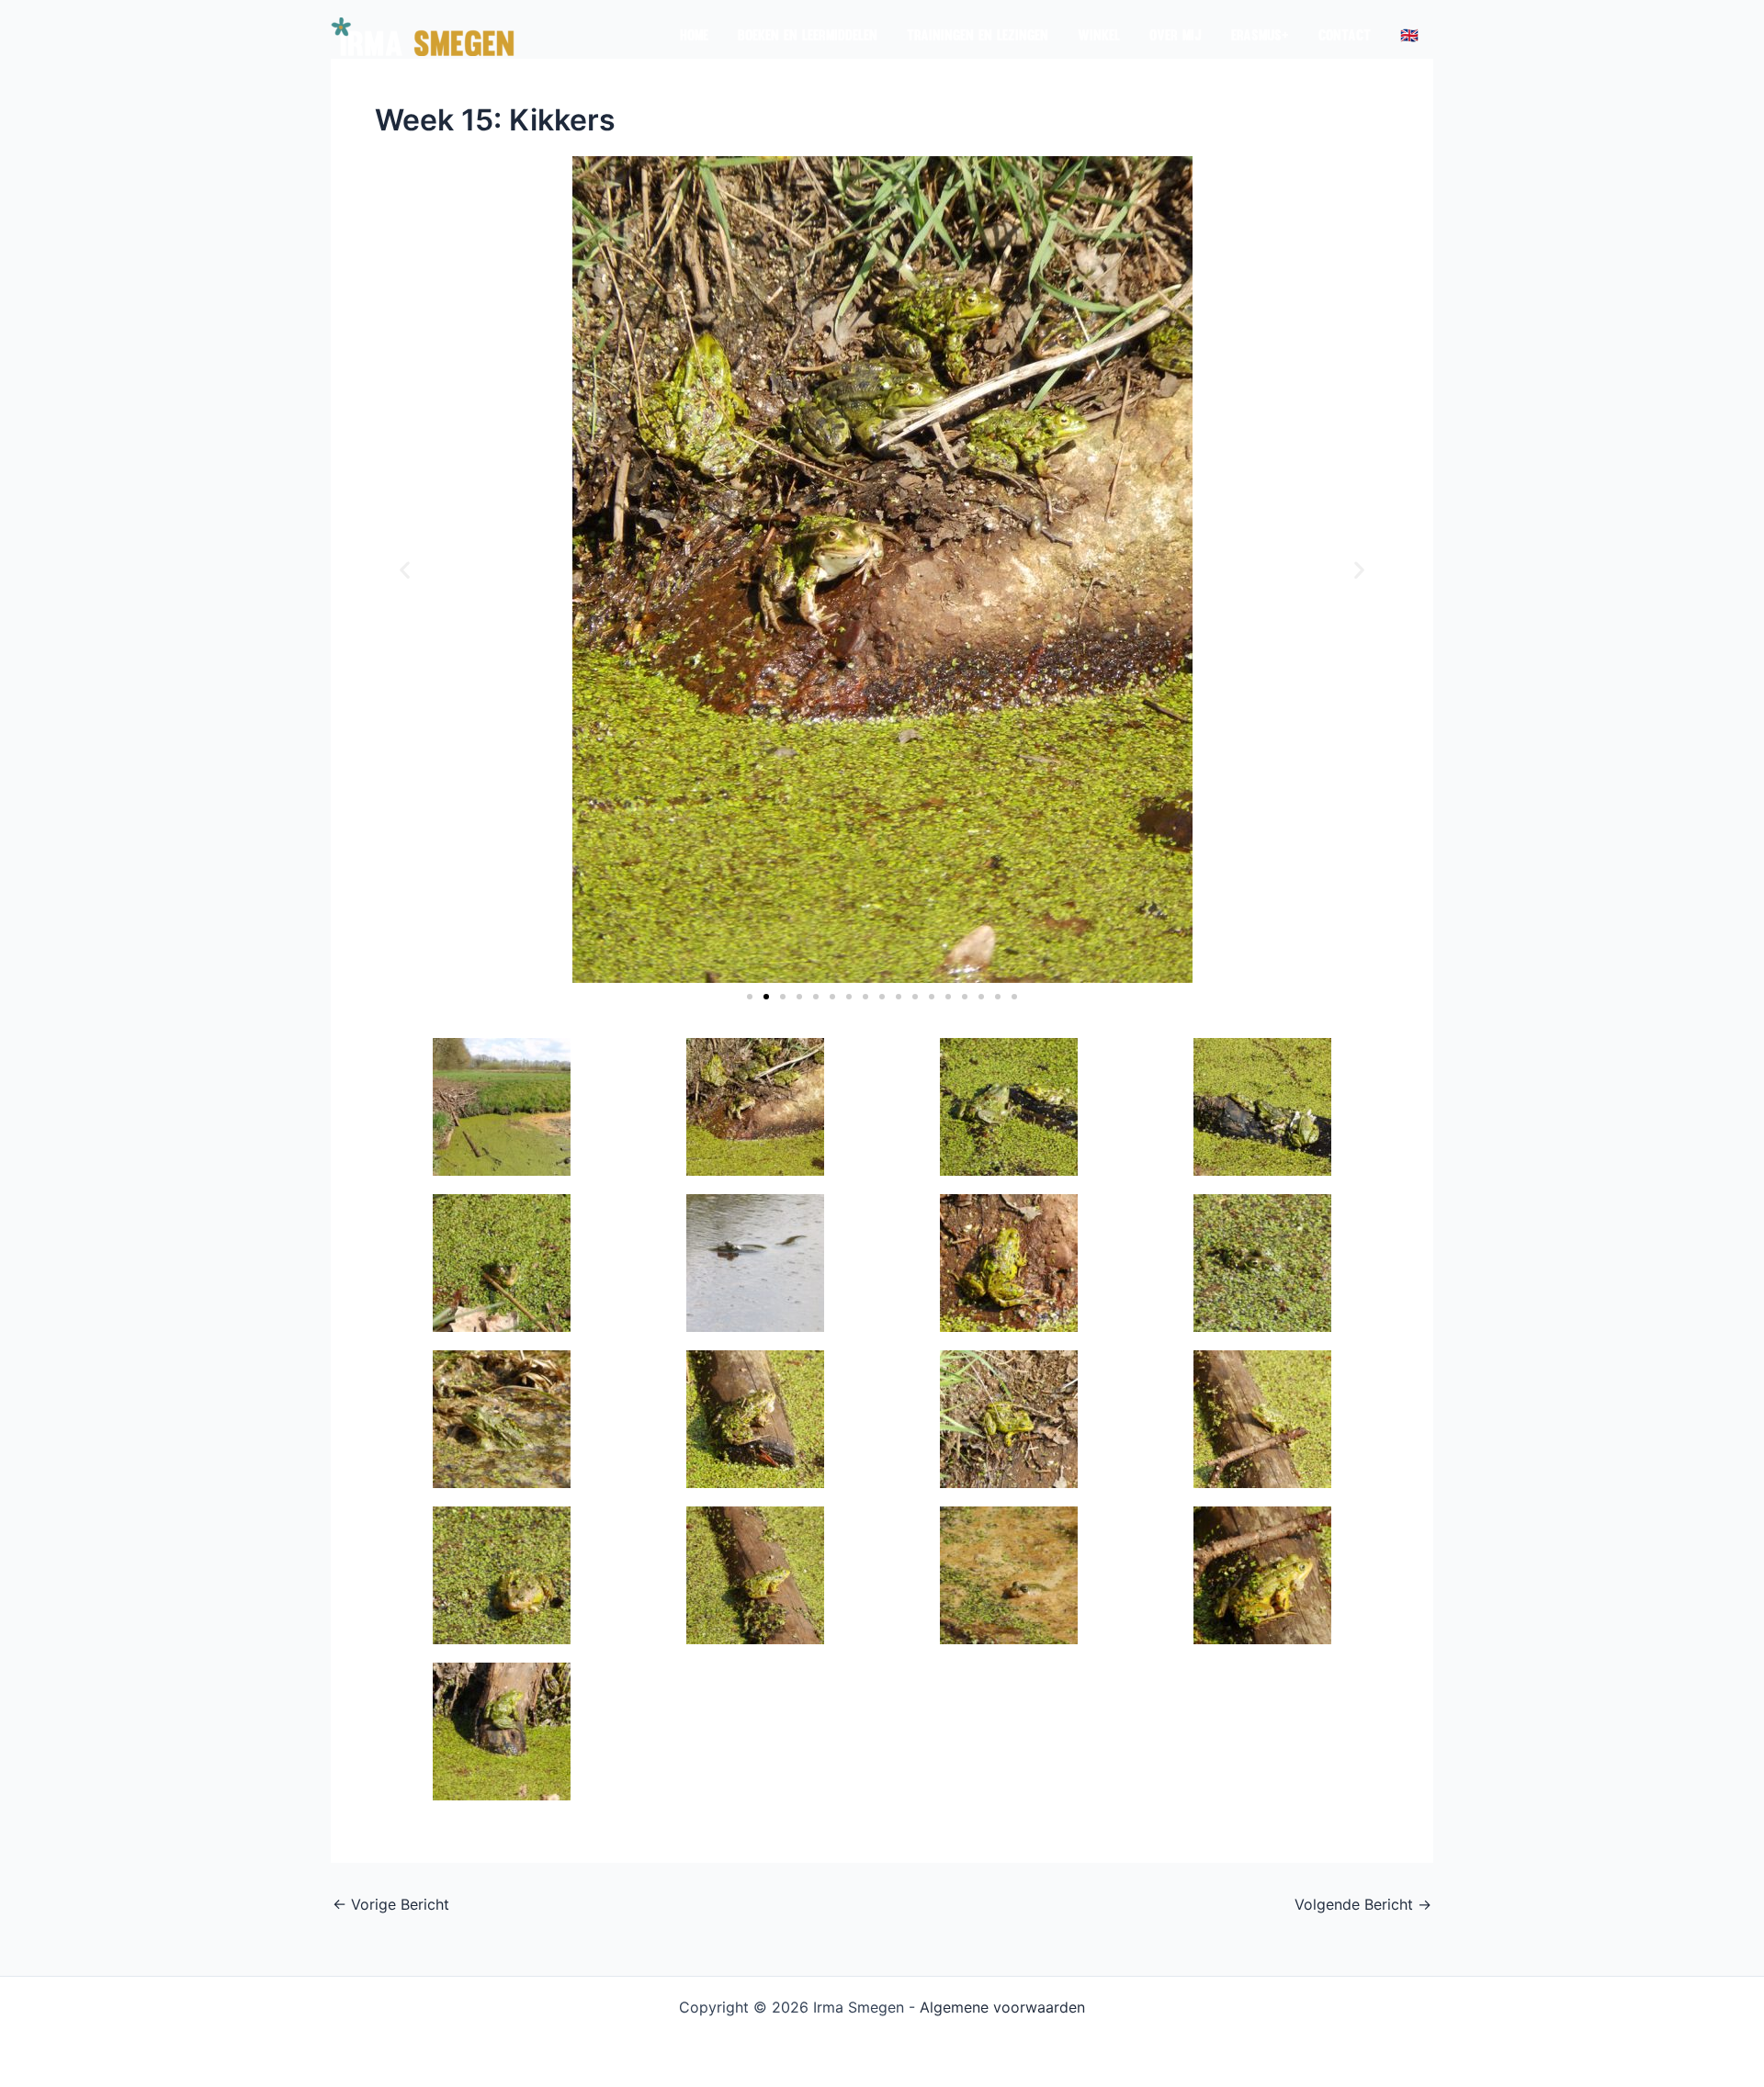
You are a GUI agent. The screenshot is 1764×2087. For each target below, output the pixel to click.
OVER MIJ (1176, 37)
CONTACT (1345, 37)
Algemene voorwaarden (1002, 2007)
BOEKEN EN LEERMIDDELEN (808, 37)
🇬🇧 (1409, 37)
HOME (694, 37)
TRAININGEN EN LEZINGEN (978, 37)
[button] (405, 570)
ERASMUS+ (1260, 37)
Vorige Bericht (391, 1904)
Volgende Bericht (1363, 1904)
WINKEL (1099, 37)
